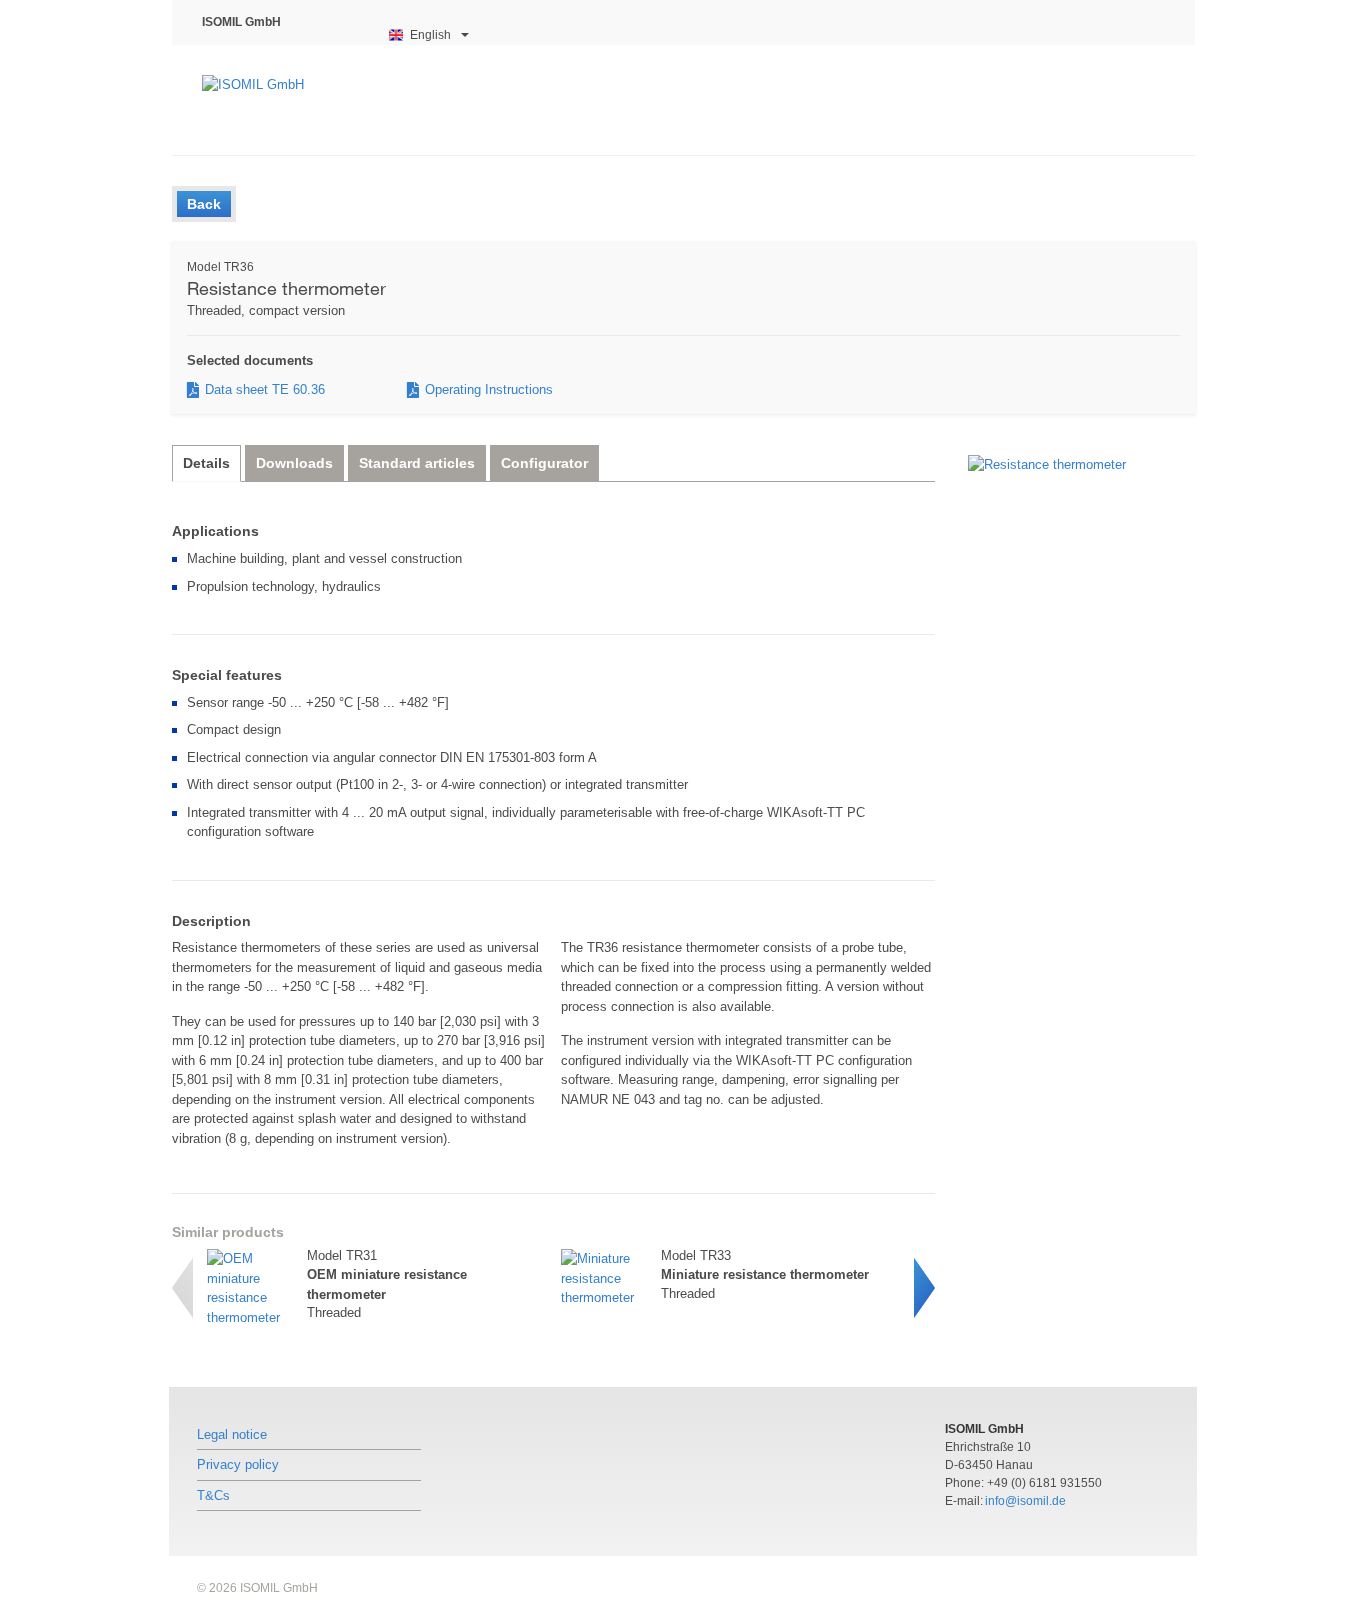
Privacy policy (238, 1464)
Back (204, 204)
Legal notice (232, 1434)
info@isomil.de (1025, 1501)
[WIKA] (276, 100)
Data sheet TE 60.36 (265, 390)
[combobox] (430, 35)
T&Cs (213, 1495)
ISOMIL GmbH (241, 22)
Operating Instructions (489, 390)
